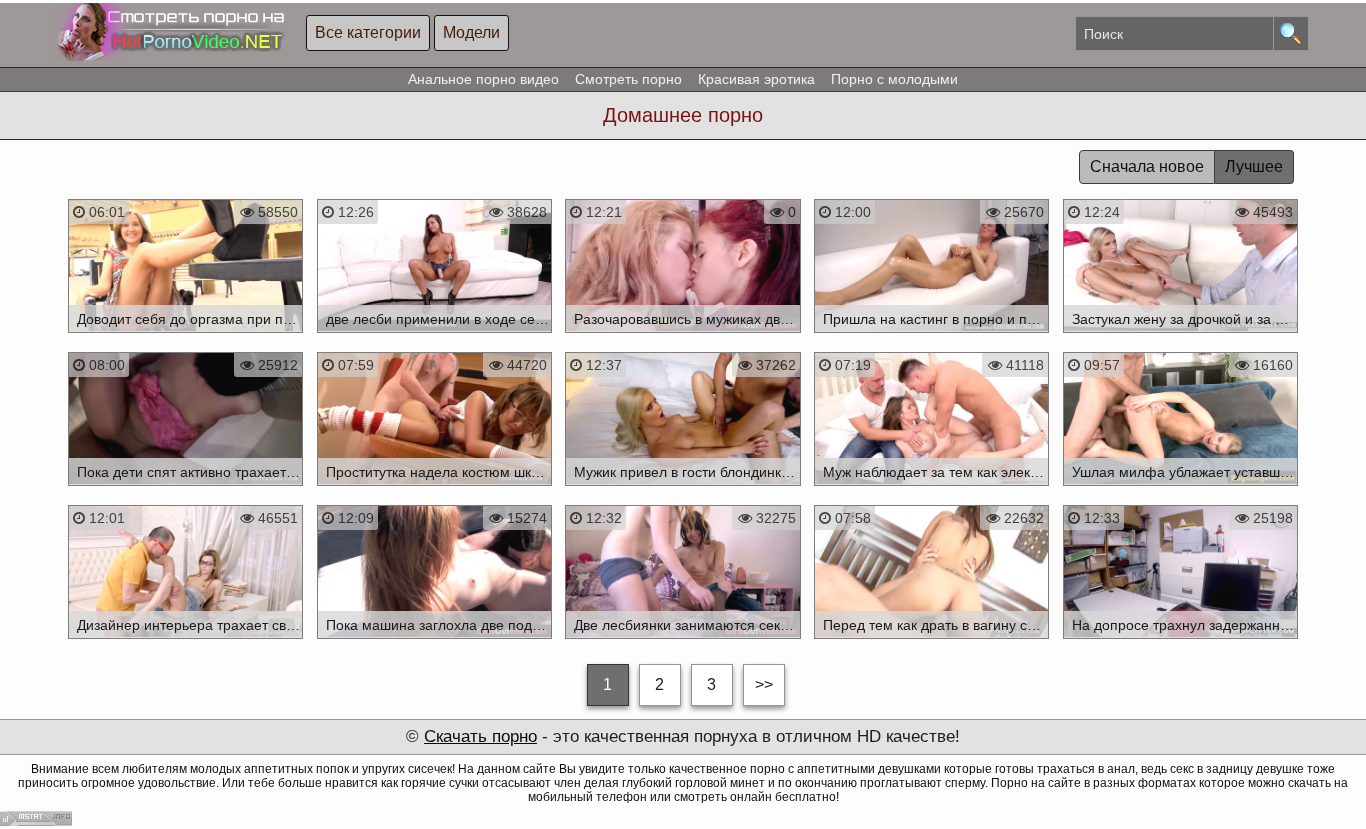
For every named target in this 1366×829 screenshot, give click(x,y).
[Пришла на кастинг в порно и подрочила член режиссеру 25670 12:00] (931, 336)
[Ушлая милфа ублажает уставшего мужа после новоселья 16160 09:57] (1180, 489)
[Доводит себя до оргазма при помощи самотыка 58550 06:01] (185, 336)
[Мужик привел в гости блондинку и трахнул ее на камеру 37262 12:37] (683, 489)
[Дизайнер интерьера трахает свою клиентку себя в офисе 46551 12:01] (185, 642)
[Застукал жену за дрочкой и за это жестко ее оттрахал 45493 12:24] (1180, 336)
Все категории (368, 32)
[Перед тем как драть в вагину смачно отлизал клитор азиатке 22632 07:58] (931, 642)
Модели (471, 32)
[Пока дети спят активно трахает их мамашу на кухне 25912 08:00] (185, 489)
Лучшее (1254, 166)
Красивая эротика (756, 79)
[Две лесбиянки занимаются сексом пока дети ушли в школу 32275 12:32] (683, 642)
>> (764, 684)
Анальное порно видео (483, 79)
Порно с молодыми (894, 79)
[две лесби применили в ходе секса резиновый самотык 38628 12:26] (434, 336)
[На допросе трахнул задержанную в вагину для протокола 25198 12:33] (1180, 642)
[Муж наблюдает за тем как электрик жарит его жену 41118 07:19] (931, 489)
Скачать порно (480, 736)
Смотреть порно (628, 79)
